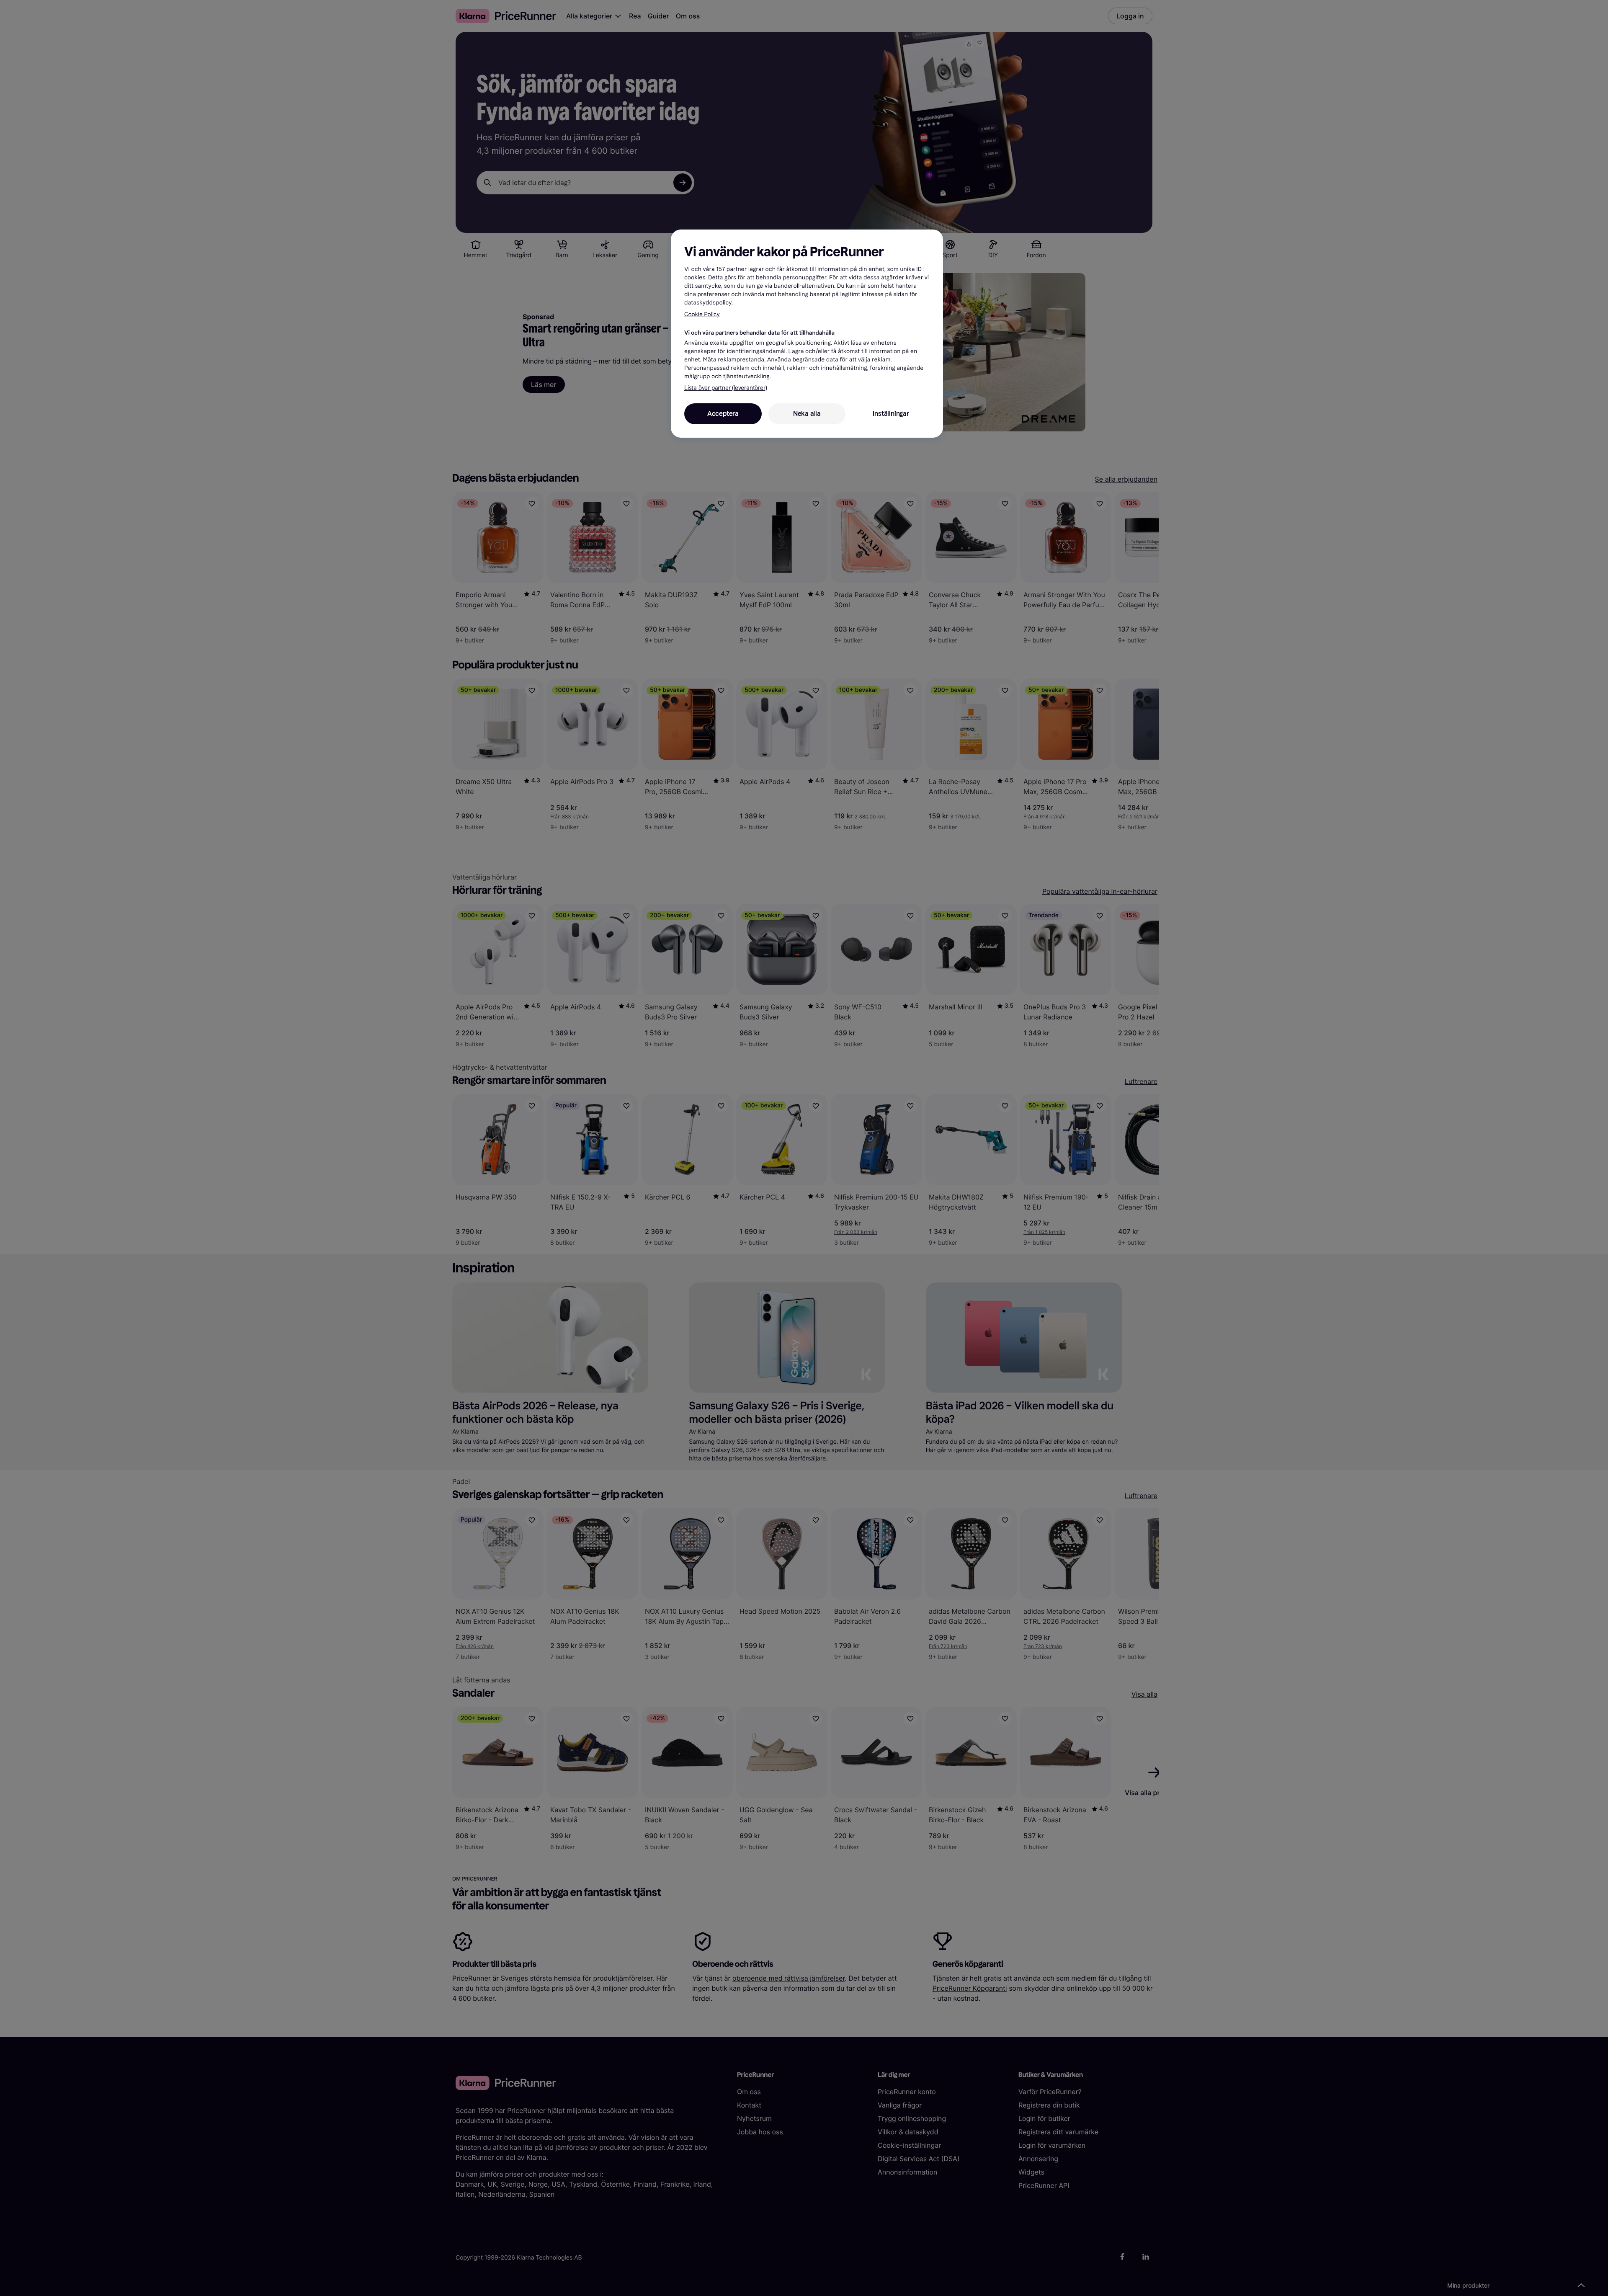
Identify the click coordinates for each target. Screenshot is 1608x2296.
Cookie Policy (702, 314)
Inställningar (891, 414)
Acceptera (723, 414)
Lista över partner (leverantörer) (725, 388)
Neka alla (807, 414)
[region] (807, 333)
